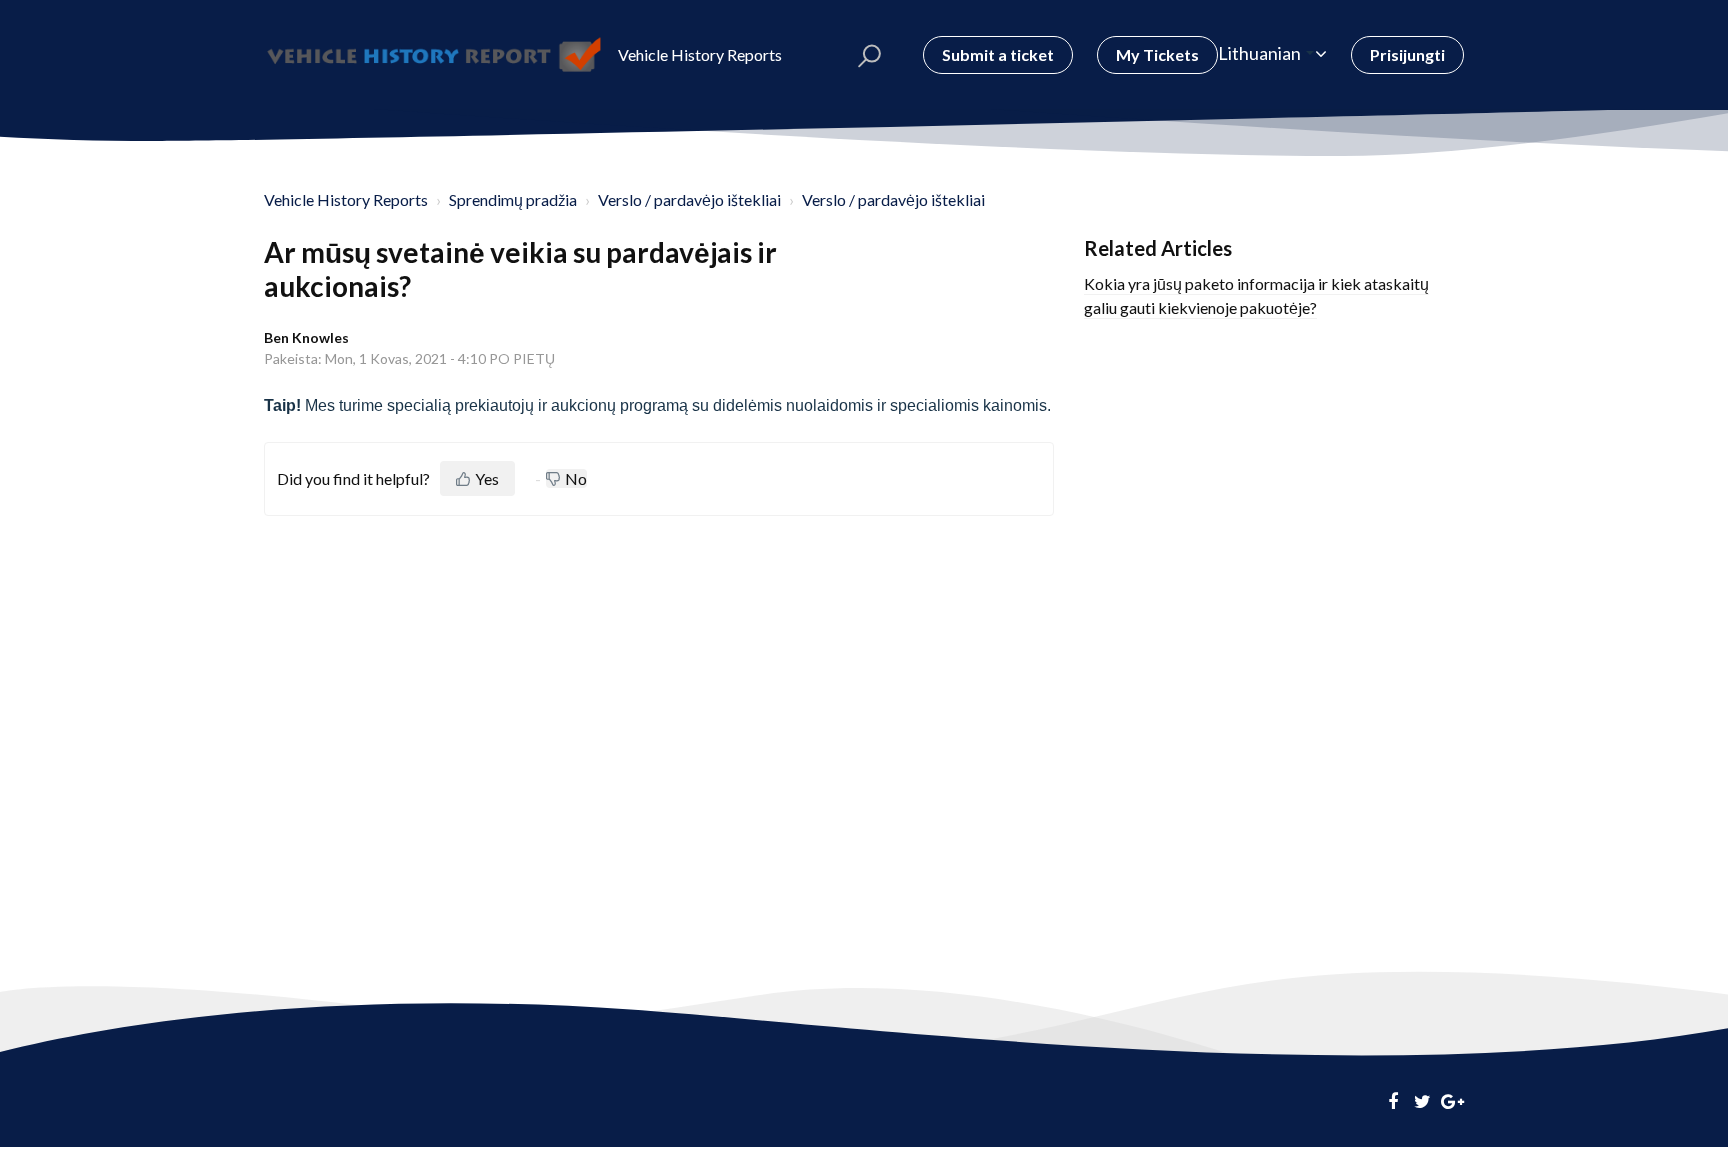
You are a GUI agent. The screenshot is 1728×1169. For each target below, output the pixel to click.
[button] (869, 55)
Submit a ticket (998, 54)
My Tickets (1157, 54)
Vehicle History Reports (346, 199)
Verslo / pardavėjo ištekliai (689, 199)
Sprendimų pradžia (513, 199)
